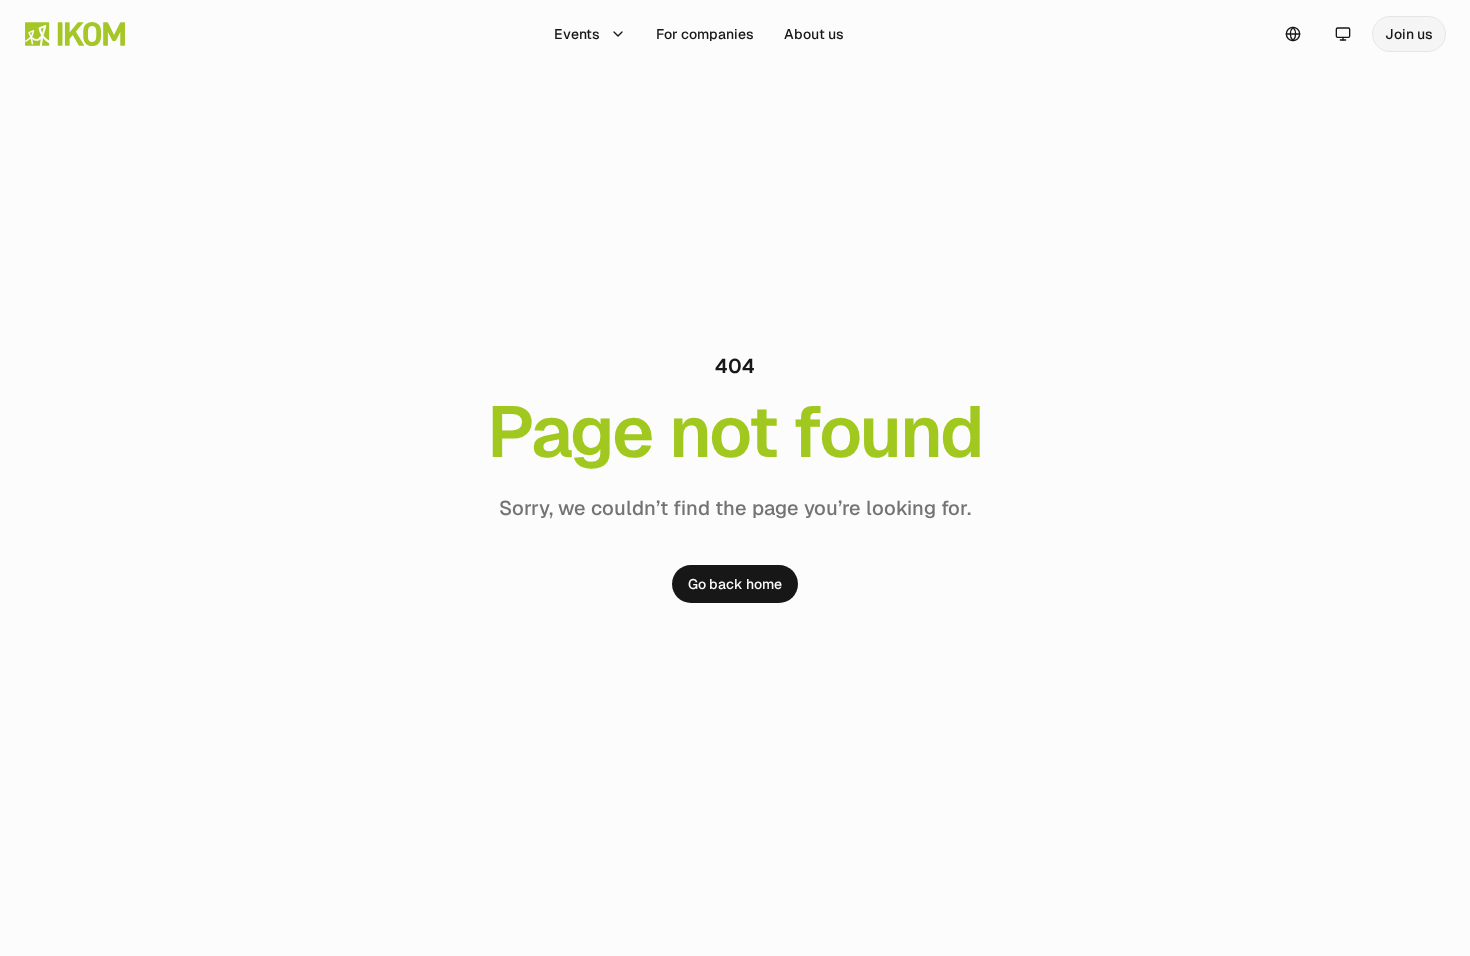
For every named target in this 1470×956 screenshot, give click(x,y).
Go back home (735, 584)
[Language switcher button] (1293, 34)
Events (577, 34)
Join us (1409, 34)
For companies (705, 34)
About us (814, 34)
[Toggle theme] (1343, 34)
